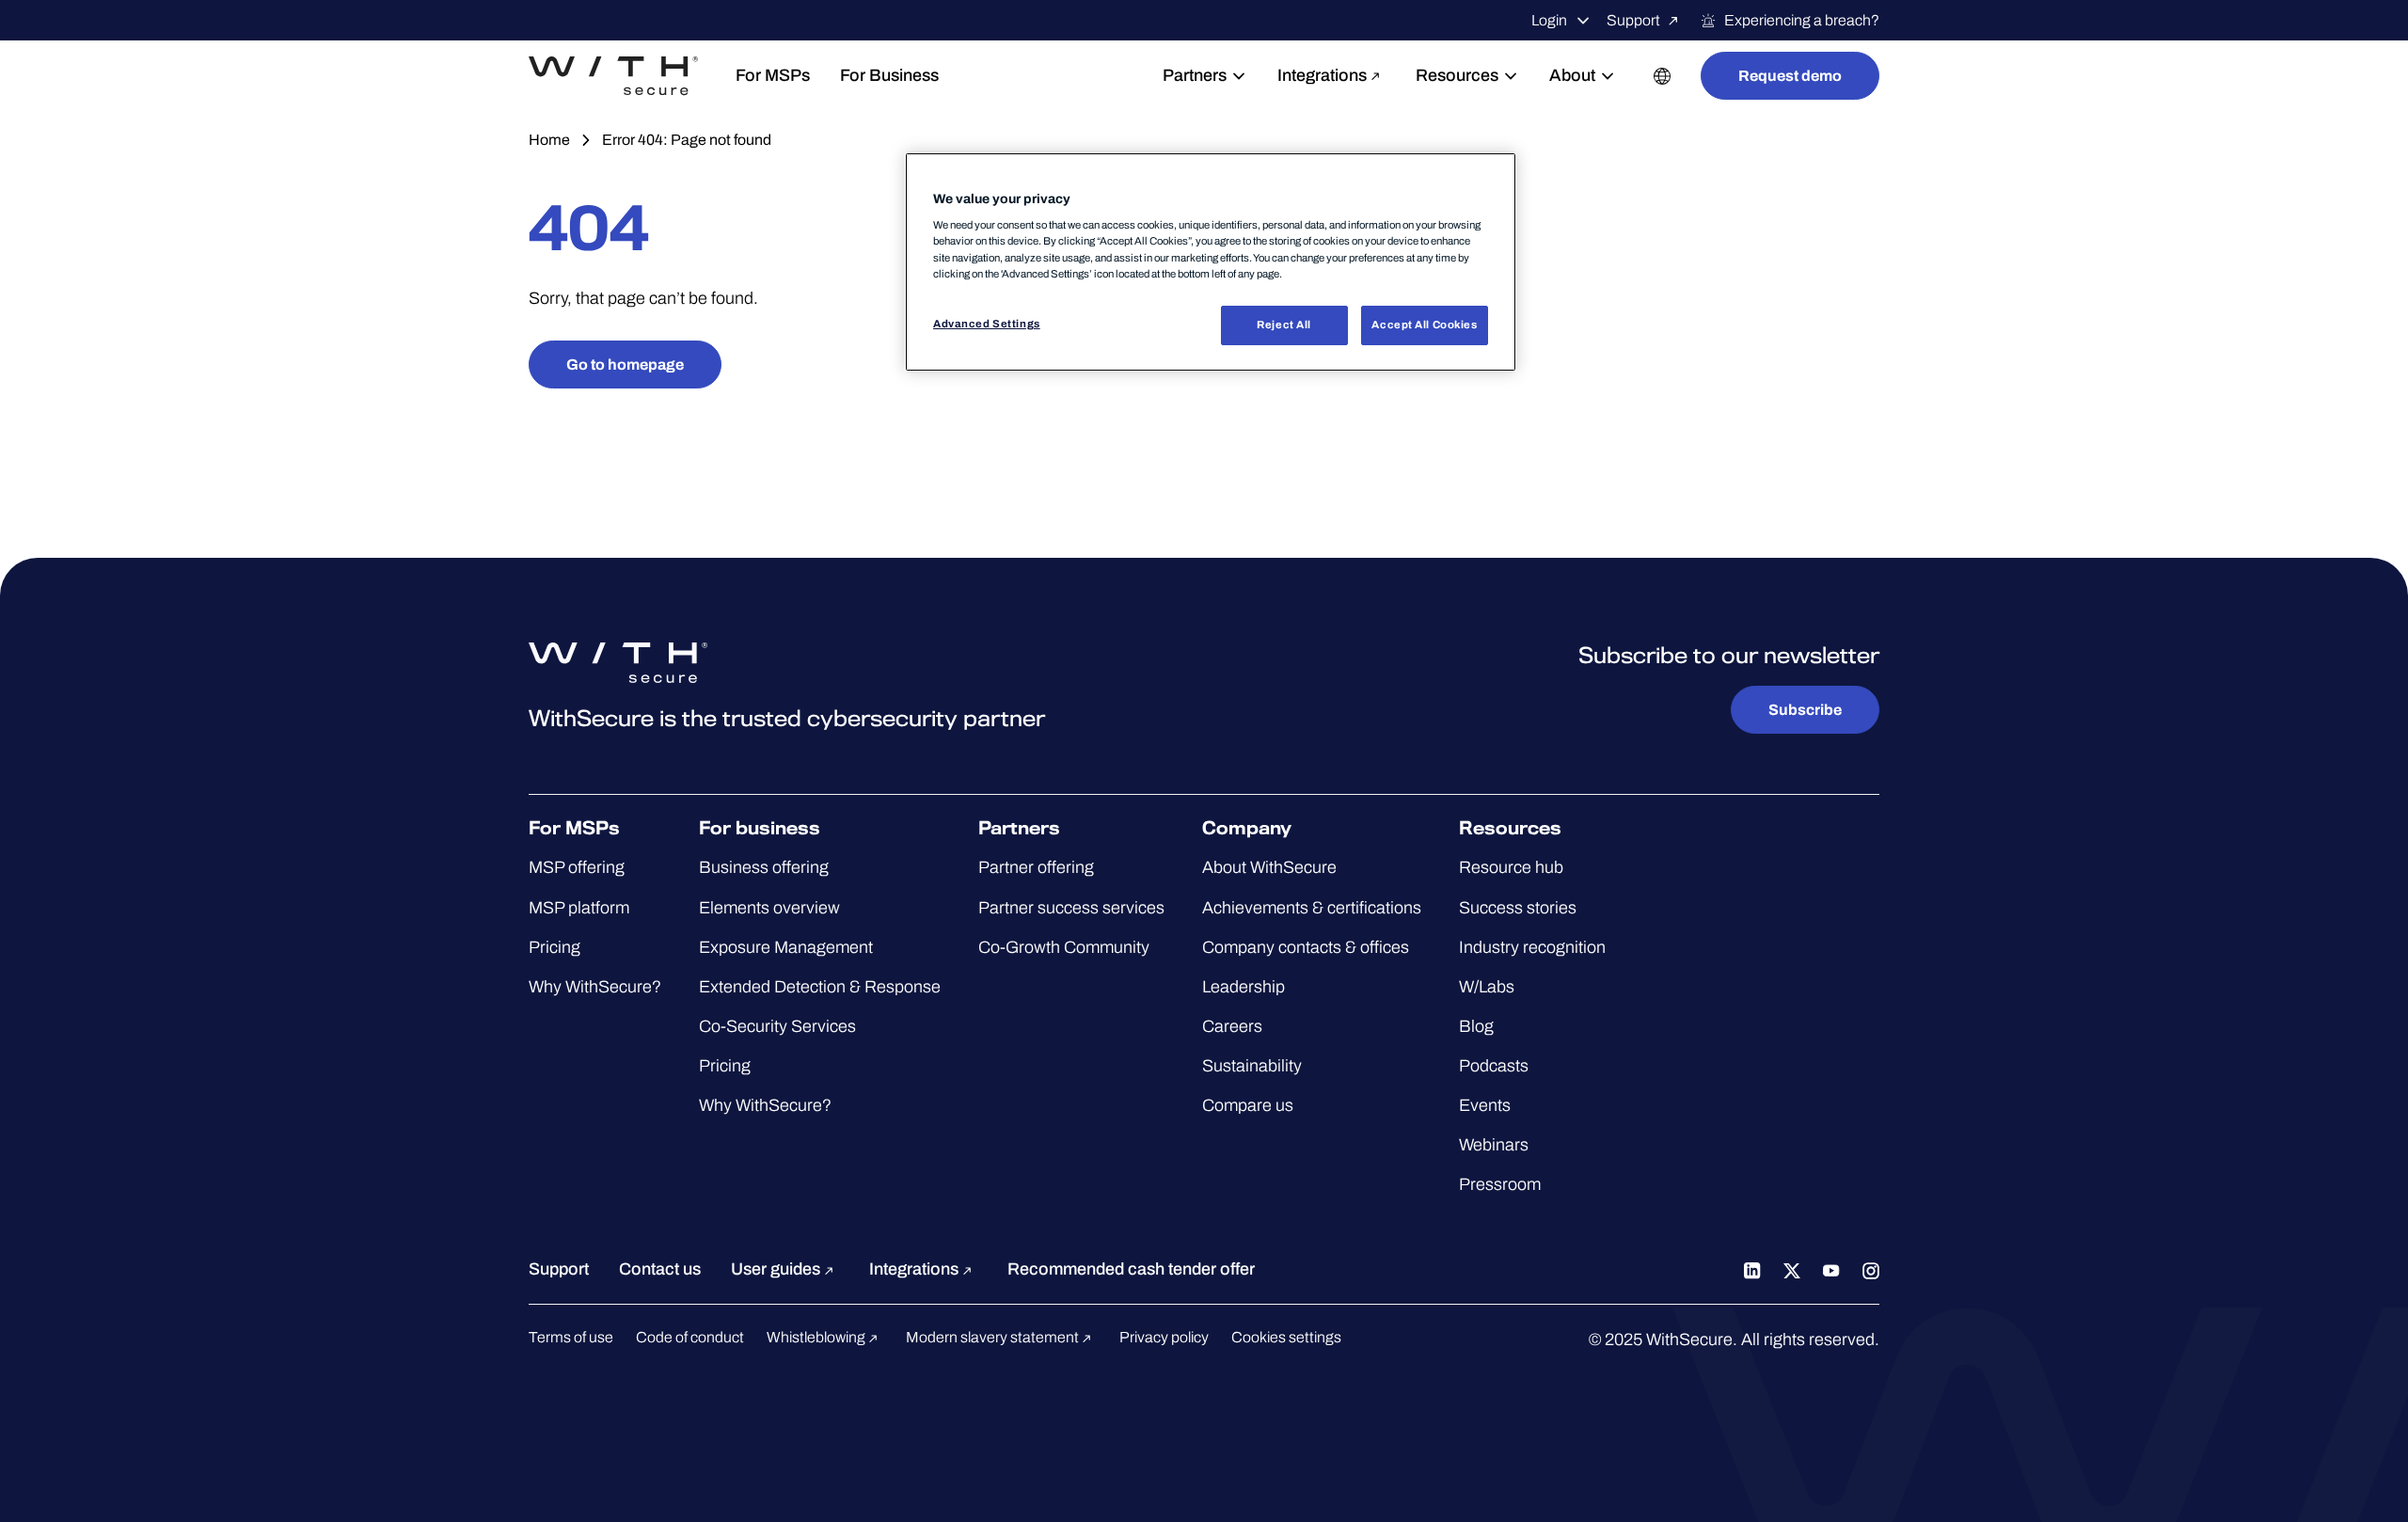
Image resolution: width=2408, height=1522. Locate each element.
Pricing (554, 947)
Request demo (1790, 76)
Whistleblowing (817, 1337)
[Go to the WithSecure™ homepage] (613, 76)
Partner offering (1036, 867)
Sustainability (1252, 1066)
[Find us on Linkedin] (1752, 1269)
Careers (1232, 1026)
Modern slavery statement (994, 1337)
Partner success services (1071, 908)
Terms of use (571, 1337)
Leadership (1244, 987)
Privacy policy (1164, 1337)
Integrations (1322, 75)
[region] (1211, 262)
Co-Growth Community (1064, 947)
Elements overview (769, 908)
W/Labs (1487, 987)
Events (1485, 1105)
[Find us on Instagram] (1871, 1269)
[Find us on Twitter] (1792, 1269)
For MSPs (773, 75)
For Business (889, 75)
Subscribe (1805, 710)
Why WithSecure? (595, 987)
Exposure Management (786, 947)
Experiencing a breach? (1802, 20)
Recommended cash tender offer (1131, 1269)
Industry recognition (1532, 947)
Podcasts (1494, 1066)
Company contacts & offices (1306, 947)
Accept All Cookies (1424, 325)
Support (1633, 20)
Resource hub (1511, 867)
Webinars (1494, 1145)
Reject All (1284, 325)
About (1572, 75)
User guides (777, 1269)
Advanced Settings (987, 324)
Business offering (764, 867)
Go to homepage (625, 365)
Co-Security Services (777, 1026)
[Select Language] (1662, 76)
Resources (1457, 75)
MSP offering (577, 867)
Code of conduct (690, 1337)
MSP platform (579, 908)
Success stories (1518, 908)
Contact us (660, 1269)
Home (549, 140)
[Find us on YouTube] (1831, 1269)
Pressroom (1500, 1184)
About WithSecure (1269, 867)
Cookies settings (1286, 1337)
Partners (1195, 75)
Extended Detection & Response (820, 987)
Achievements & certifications (1312, 908)
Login (1549, 20)
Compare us (1248, 1105)
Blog (1476, 1026)
